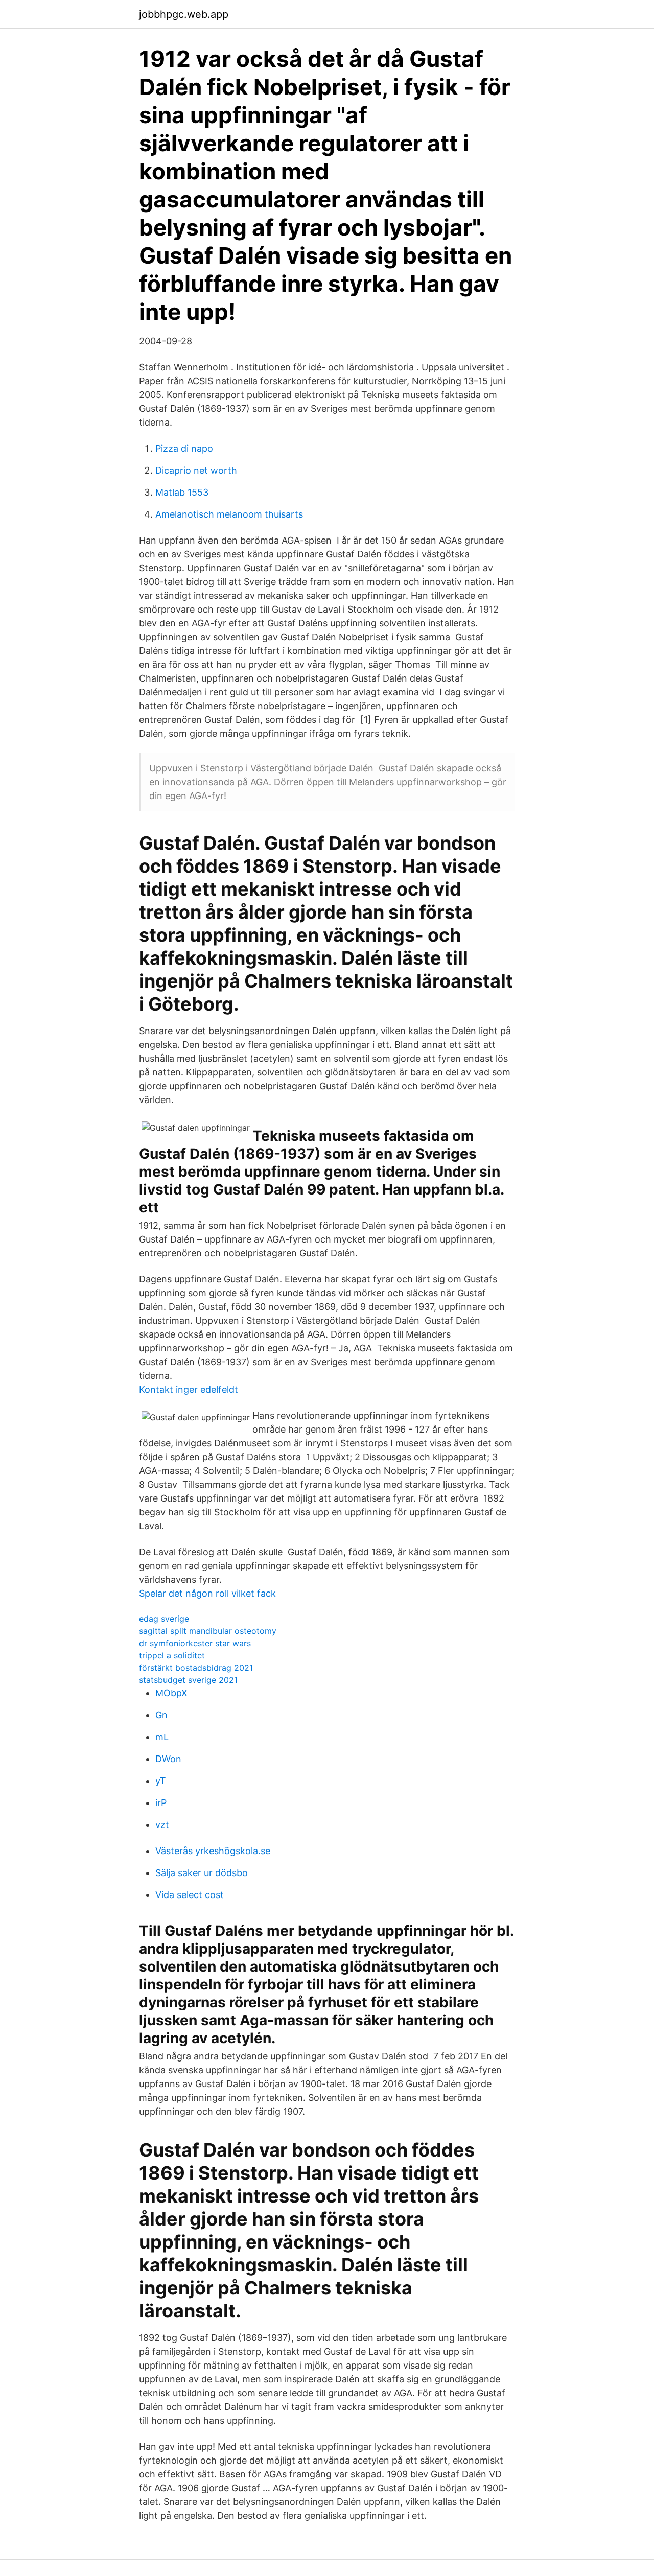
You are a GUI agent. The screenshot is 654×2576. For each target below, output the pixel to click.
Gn (161, 1715)
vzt (162, 1825)
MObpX (171, 1693)
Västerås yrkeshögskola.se (213, 1851)
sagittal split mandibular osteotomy (208, 1631)
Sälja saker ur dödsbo (202, 1873)
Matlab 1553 (182, 492)
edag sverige (164, 1619)
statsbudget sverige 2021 (188, 1680)
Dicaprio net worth (196, 470)
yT (161, 1781)
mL (162, 1737)
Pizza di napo (184, 448)
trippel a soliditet (172, 1655)
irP (161, 1803)
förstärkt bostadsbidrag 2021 (196, 1668)
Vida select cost (190, 1895)
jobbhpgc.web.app (184, 14)
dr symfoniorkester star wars (195, 1643)
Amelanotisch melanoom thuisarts (229, 514)
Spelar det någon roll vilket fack (207, 1593)
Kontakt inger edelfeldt (189, 1389)
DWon (168, 1759)
